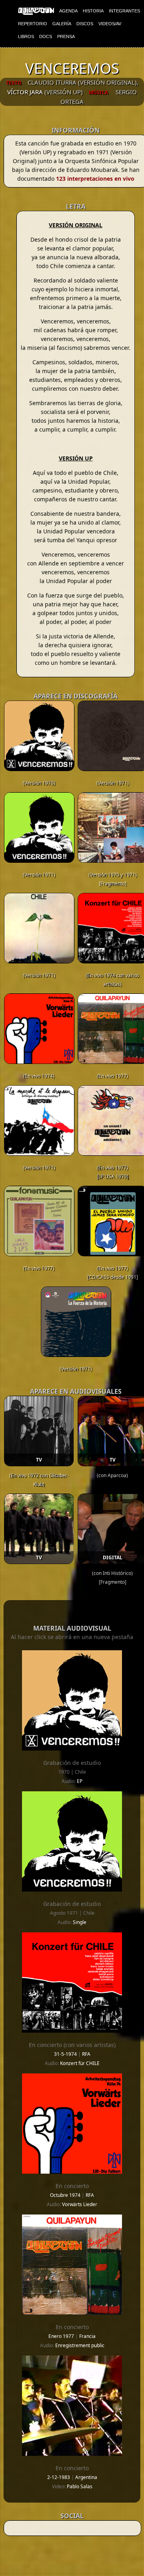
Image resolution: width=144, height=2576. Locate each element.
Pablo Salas (80, 2486)
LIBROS (26, 36)
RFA (86, 2054)
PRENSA (66, 36)
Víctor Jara (25, 92)
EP (80, 1781)
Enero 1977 (62, 2336)
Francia (87, 2336)
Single (80, 1922)
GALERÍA (62, 24)
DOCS (46, 36)
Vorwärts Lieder (80, 2204)
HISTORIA (93, 11)
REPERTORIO (33, 24)
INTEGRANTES (124, 11)
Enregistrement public (80, 2345)
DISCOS (85, 24)
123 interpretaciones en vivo (95, 179)
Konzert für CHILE (80, 2063)
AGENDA (68, 11)
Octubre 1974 (66, 2195)
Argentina (86, 2477)
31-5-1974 (66, 2054)
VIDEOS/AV (110, 24)
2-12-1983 (59, 2477)
